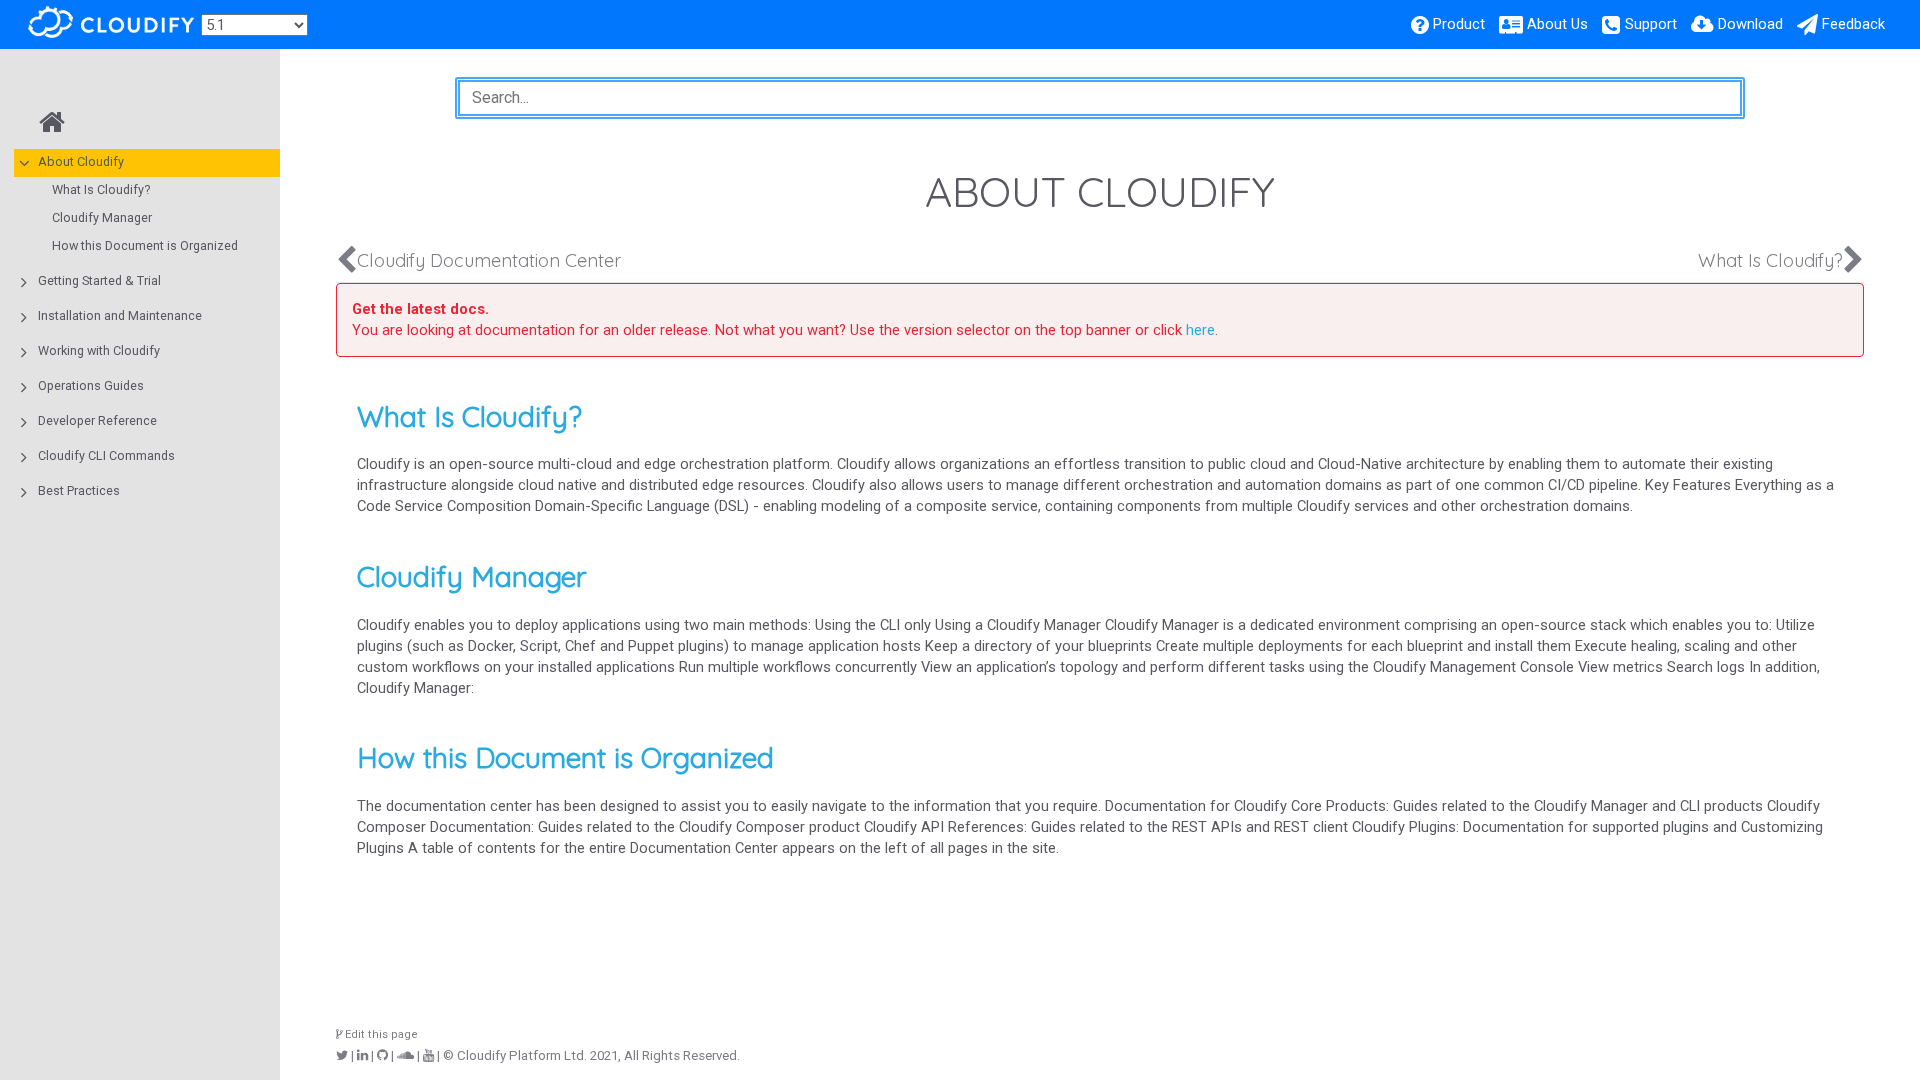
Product (1459, 24)
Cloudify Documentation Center (489, 260)
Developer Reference (97, 420)
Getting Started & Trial (99, 280)
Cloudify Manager (102, 217)
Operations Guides (91, 385)
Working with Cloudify (99, 350)
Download (1750, 24)
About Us (1557, 24)
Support (1651, 24)
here (1200, 330)
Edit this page (380, 1034)
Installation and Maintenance (120, 315)
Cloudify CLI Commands (106, 455)
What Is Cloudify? (101, 189)
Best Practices (79, 490)
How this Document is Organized (145, 245)
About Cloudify (81, 161)
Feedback (1853, 24)
